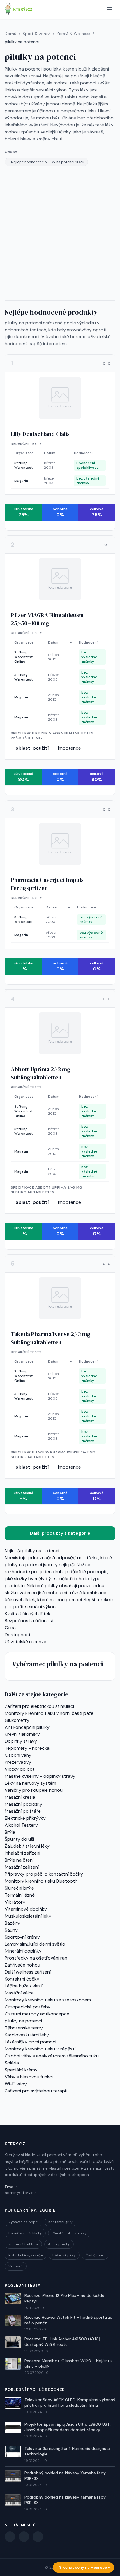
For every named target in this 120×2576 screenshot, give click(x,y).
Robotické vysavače (25, 2255)
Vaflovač (16, 2266)
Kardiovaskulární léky (27, 2035)
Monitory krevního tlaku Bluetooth (41, 1881)
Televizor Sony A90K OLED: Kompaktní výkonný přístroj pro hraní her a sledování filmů (70, 2403)
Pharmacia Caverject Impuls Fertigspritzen (47, 884)
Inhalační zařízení (22, 1853)
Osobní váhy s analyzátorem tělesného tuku (52, 2056)
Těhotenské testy (24, 2028)
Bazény (12, 1923)
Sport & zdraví (36, 34)
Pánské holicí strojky (69, 2233)
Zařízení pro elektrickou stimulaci (39, 1706)
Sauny (11, 1930)
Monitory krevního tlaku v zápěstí (40, 2049)
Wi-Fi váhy (16, 2084)
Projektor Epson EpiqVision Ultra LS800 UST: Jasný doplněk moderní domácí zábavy (68, 2427)
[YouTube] (24, 2537)
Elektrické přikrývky (25, 1818)
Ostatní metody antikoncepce (37, 2014)
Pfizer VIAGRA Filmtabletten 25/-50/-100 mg (47, 619)
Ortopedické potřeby (28, 2007)
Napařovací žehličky (25, 2233)
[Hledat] (98, 9)
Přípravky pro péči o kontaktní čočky (44, 1874)
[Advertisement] (60, 233)
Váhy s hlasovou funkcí (29, 2077)
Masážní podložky (23, 1804)
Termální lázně (20, 1895)
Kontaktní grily (60, 2222)
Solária (12, 2063)
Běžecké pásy (64, 2255)
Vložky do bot (20, 1769)
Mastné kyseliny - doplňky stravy (40, 1776)
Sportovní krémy (22, 1937)
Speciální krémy (21, 2070)
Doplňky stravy (21, 1741)
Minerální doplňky (23, 1951)
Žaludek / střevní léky (27, 1846)
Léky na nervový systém (30, 1783)
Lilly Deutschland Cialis (40, 434)
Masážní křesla (20, 1797)
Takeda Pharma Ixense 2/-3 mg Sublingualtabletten (51, 1338)
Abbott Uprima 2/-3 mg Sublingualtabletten (41, 1073)
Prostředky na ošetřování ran (36, 1958)
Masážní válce (19, 1993)
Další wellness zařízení (28, 1972)
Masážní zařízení (22, 1867)
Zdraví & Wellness (73, 34)
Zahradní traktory (23, 2244)
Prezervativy (18, 1762)
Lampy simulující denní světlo (35, 1944)
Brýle (10, 1832)
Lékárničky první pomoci (30, 2042)
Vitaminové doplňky (26, 1909)
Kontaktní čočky (22, 1979)
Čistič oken (95, 2255)
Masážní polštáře (23, 1811)
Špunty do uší (19, 1839)
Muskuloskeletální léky (28, 1916)
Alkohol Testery (21, 1825)
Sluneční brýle (19, 1888)
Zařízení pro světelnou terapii (36, 2091)
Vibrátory (15, 1902)
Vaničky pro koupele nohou (34, 1790)
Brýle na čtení (19, 1860)
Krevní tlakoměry (22, 1734)
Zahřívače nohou (22, 1965)
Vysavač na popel (23, 2222)
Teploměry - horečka (27, 1748)
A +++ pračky (59, 2244)
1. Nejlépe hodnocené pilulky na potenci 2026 (46, 162)
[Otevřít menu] (110, 9)
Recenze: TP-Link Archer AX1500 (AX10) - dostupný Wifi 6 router (64, 2342)
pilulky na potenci (23, 2021)
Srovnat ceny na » (84, 2567)
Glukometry (17, 1720)
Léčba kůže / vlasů (24, 1986)
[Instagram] (38, 2537)
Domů (10, 34)
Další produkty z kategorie (60, 1533)
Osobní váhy (18, 1755)
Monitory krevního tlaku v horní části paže (49, 1713)
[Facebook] (10, 2537)
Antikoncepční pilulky (27, 1727)
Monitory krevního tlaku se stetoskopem (48, 2000)
